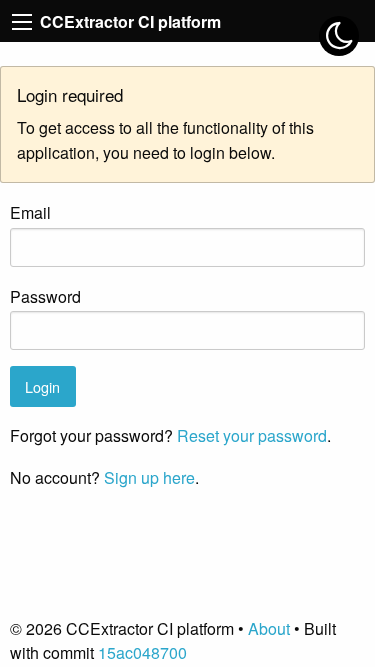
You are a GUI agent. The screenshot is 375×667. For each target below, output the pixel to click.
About (269, 628)
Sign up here (149, 477)
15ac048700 (142, 652)
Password (45, 296)
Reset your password (252, 435)
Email (30, 212)
